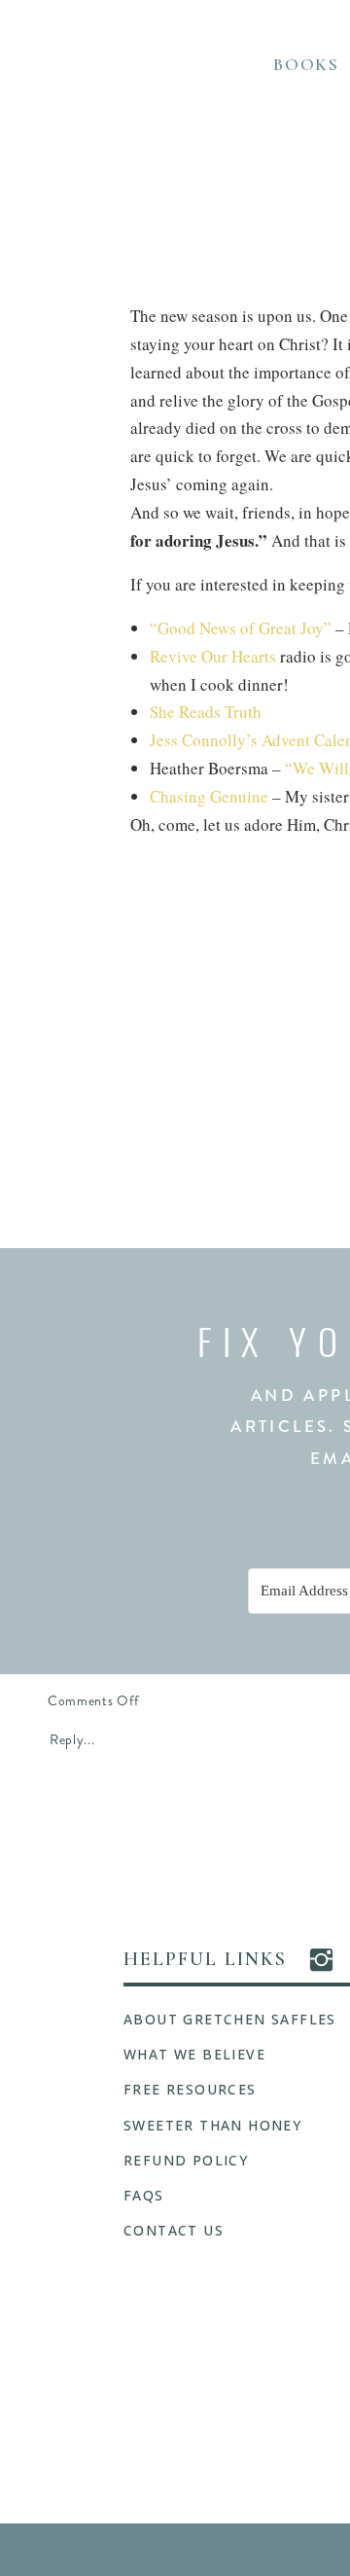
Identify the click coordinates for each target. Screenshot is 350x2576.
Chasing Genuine (211, 796)
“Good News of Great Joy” (243, 628)
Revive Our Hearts (213, 656)
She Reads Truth (206, 712)
